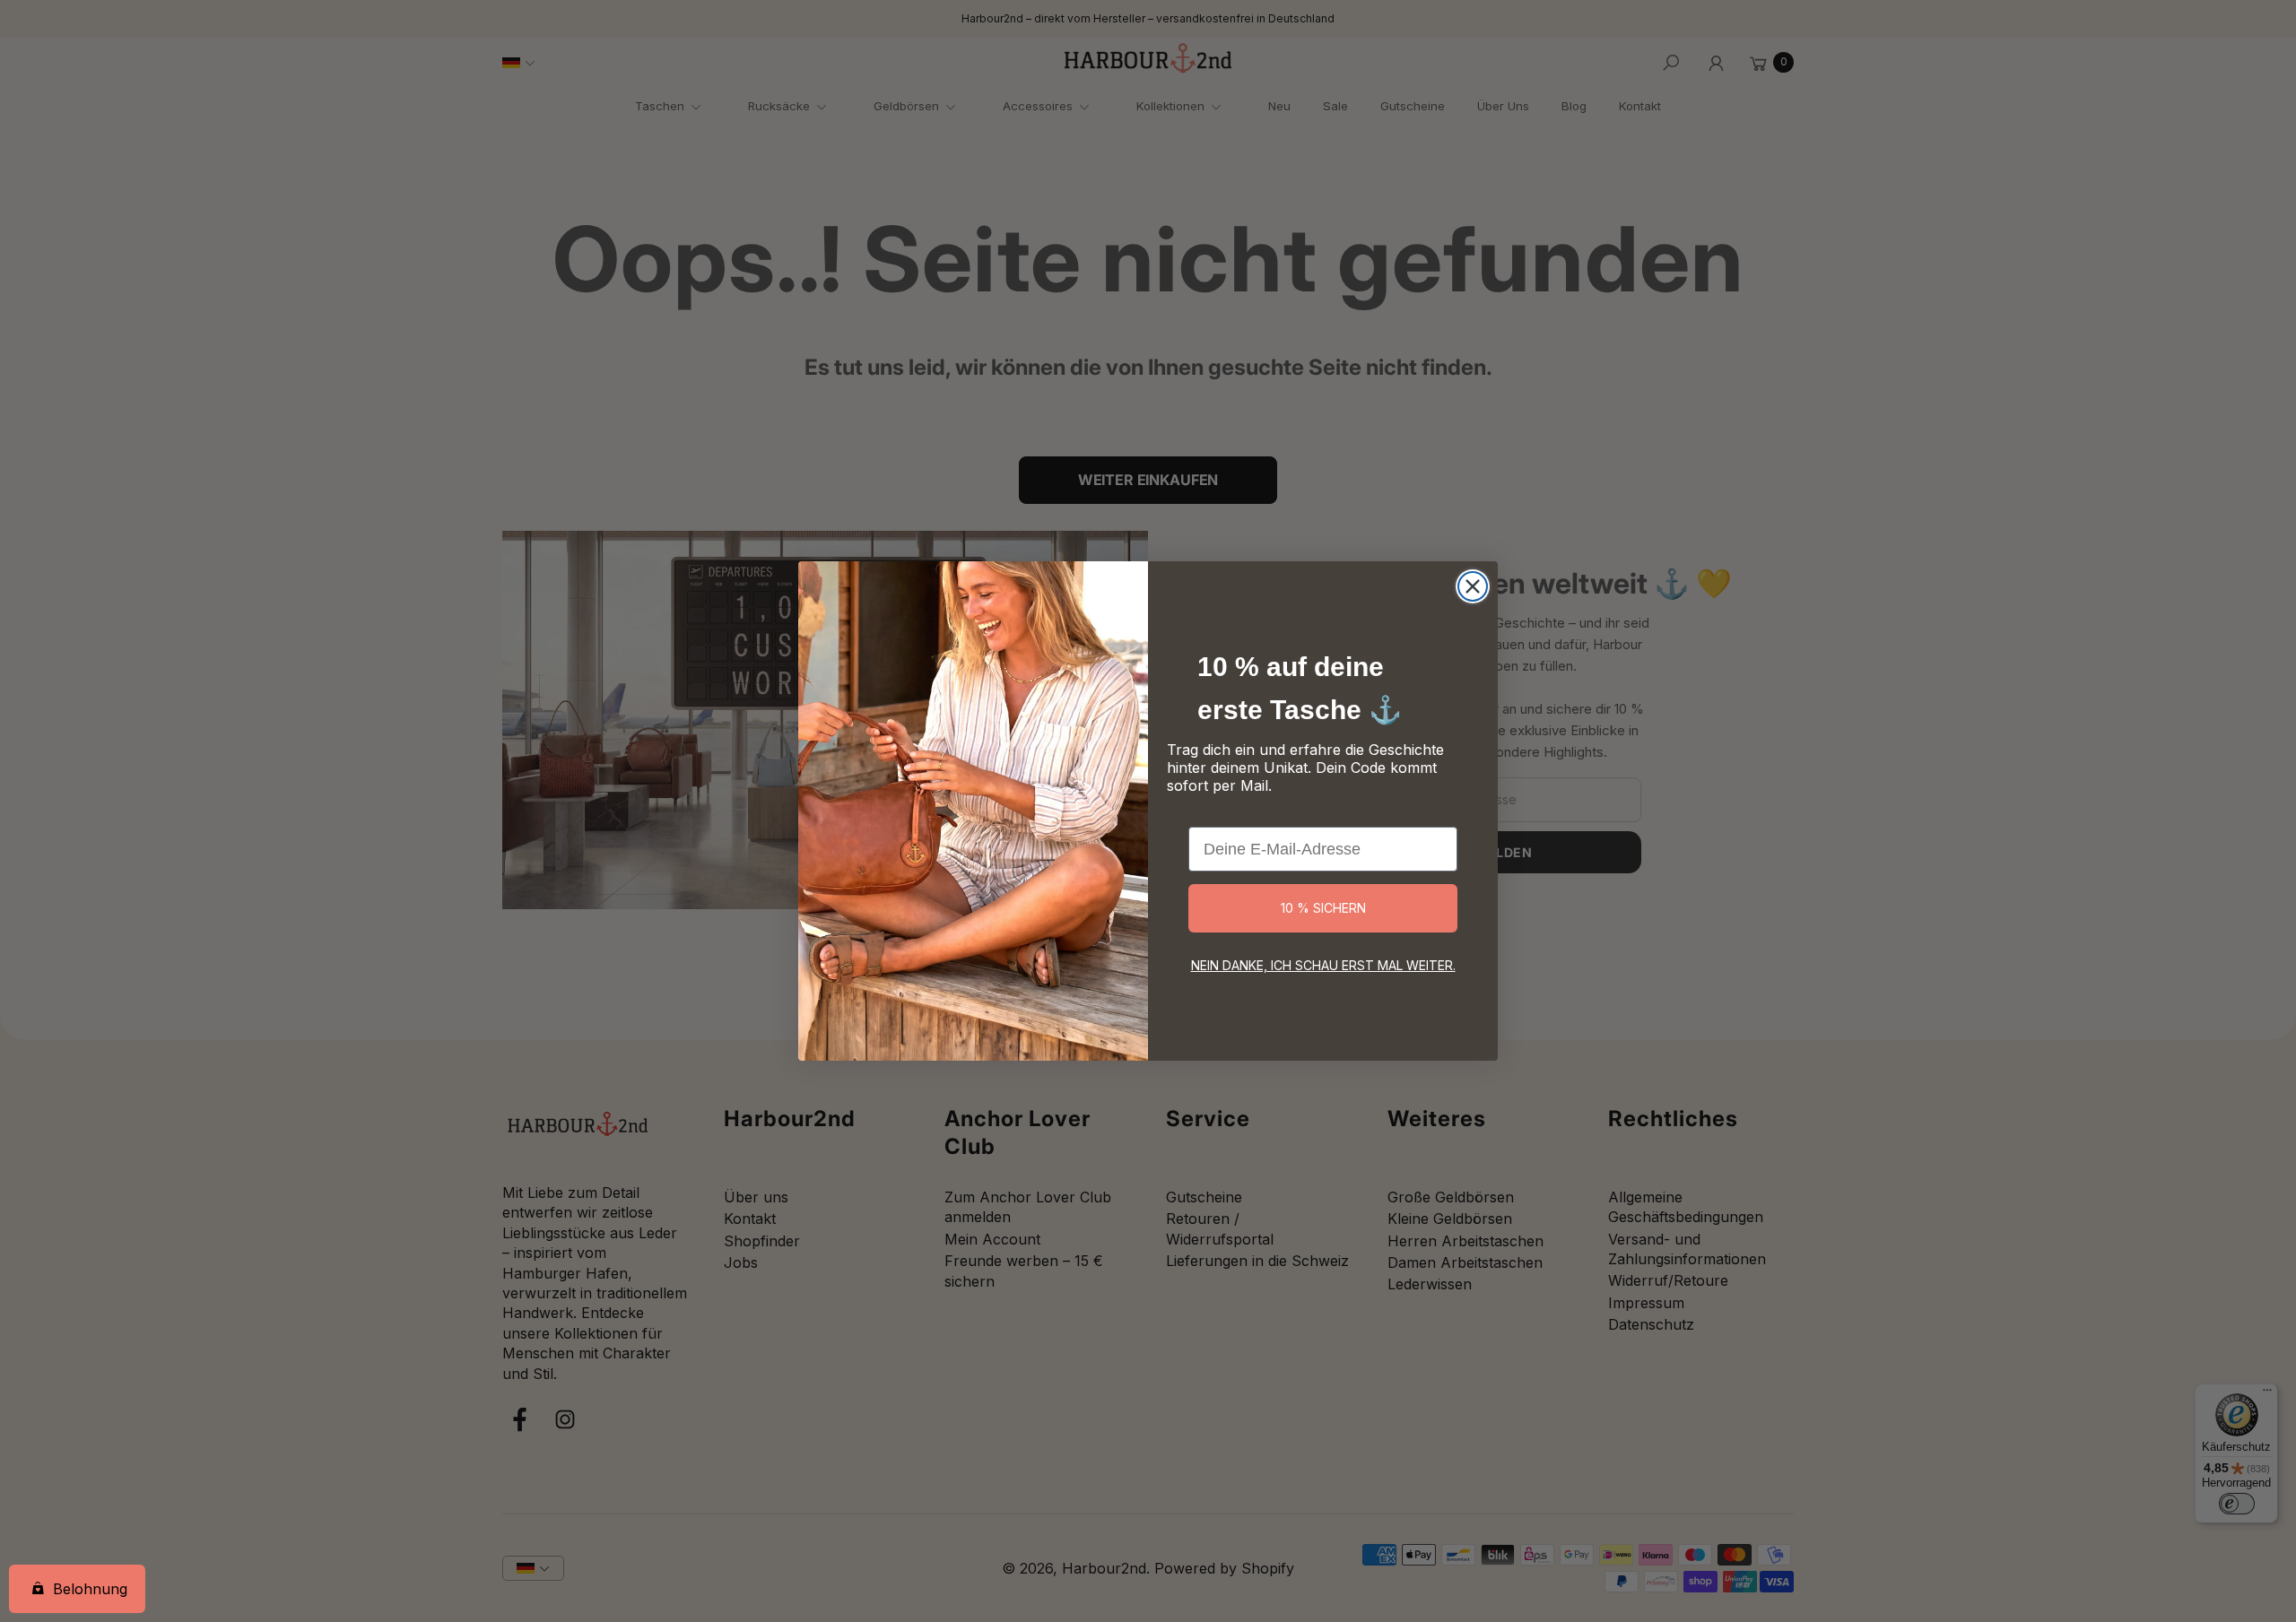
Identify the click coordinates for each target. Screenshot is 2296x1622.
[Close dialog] (1473, 586)
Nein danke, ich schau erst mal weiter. (1323, 965)
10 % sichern (1323, 908)
